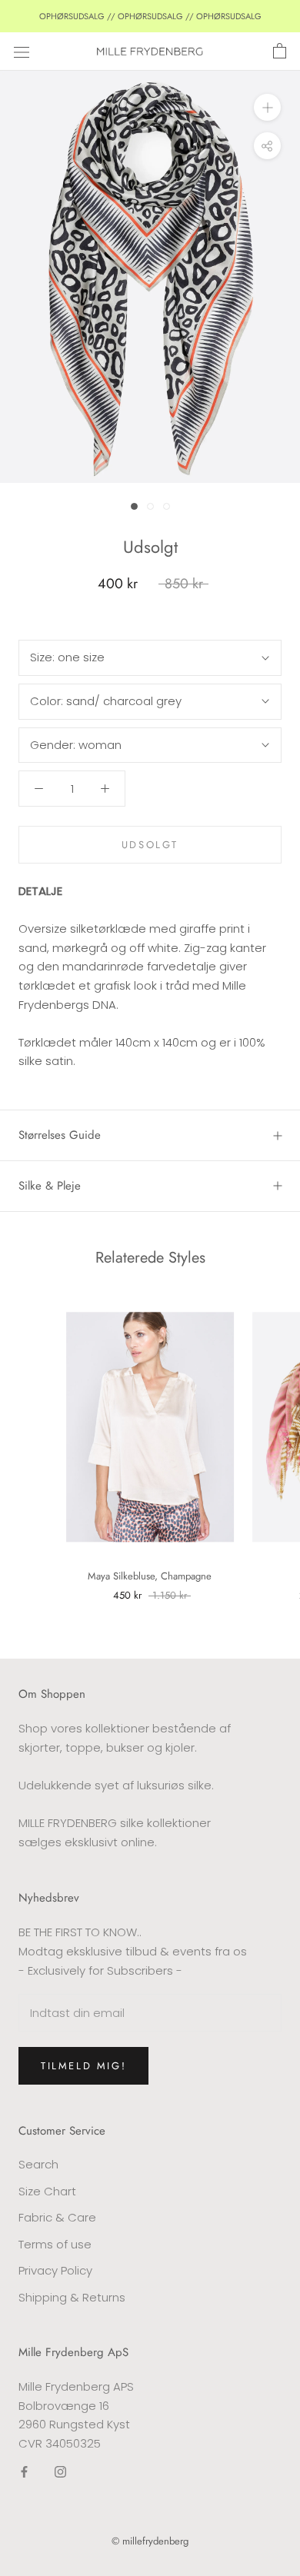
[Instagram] (60, 2472)
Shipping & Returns (72, 2297)
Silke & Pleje (50, 1186)
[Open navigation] (22, 52)
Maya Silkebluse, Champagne (150, 1576)
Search (38, 2164)
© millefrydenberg (150, 2541)
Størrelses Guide (60, 1135)
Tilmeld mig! (83, 2066)
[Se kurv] (280, 52)
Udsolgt (150, 845)
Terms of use (55, 2244)
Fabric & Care (57, 2217)
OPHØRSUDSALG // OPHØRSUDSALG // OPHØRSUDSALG (150, 16)
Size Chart (47, 2191)
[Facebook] (24, 2472)
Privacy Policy (55, 2270)
